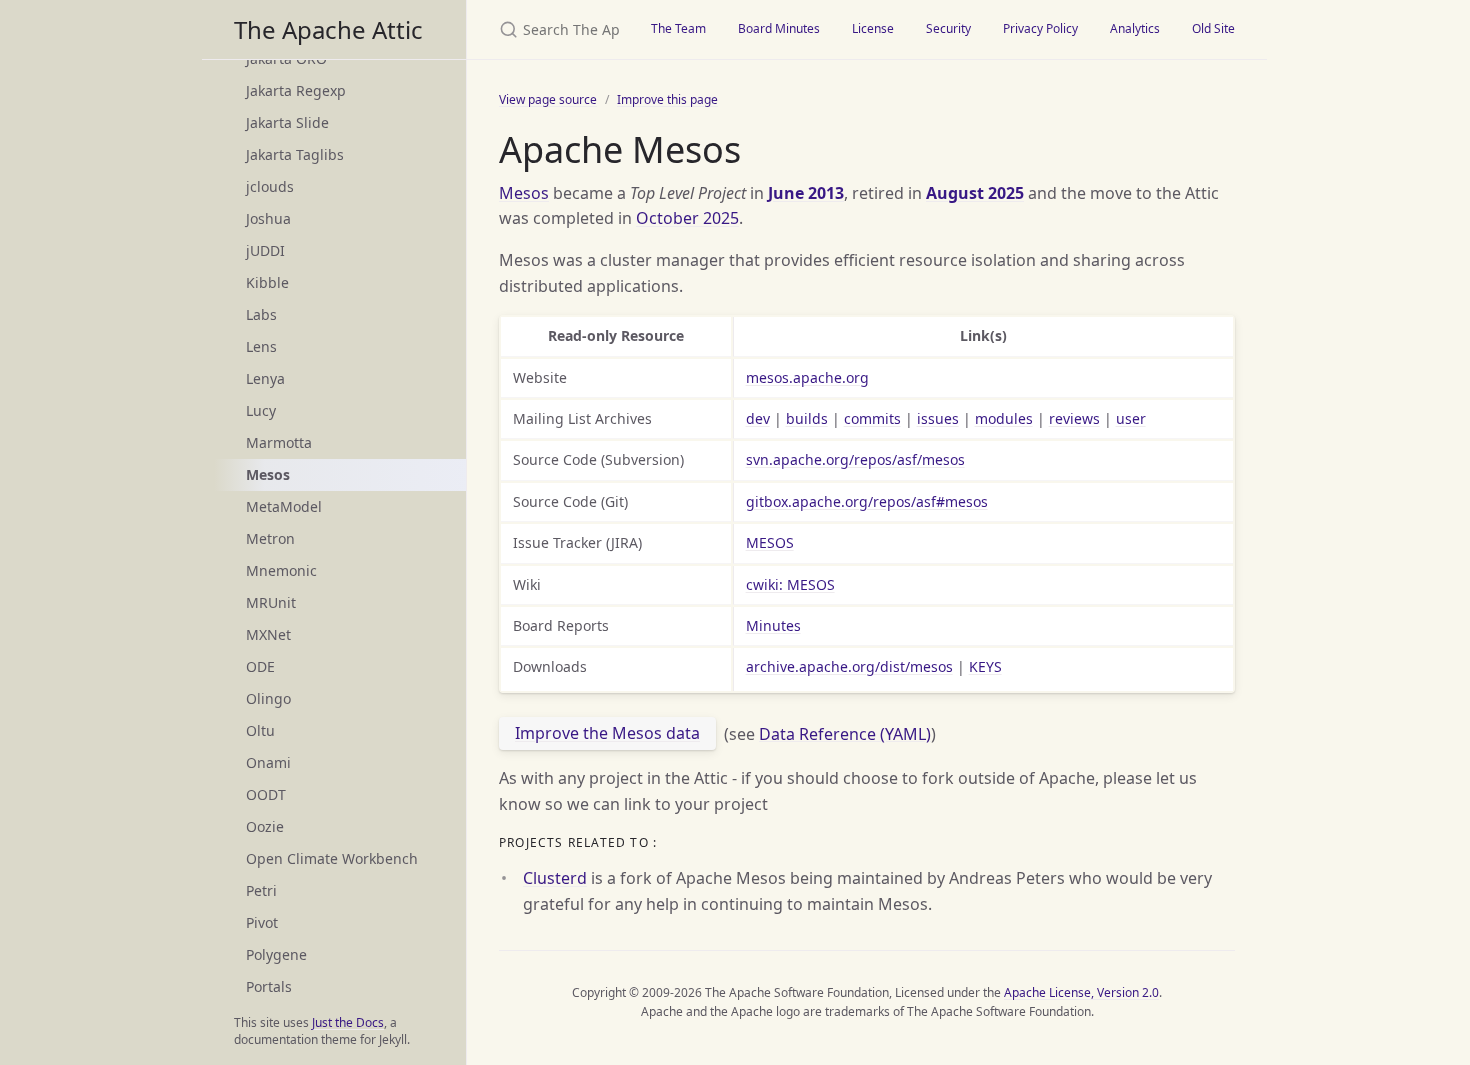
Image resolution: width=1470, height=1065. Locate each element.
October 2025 (687, 218)
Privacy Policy (1040, 28)
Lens (261, 346)
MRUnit (271, 602)
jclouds (270, 186)
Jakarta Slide (287, 122)
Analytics (1135, 28)
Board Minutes (779, 28)
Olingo (268, 698)
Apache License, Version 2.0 (1081, 992)
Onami (268, 762)
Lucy (261, 410)
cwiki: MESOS (790, 584)
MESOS (770, 542)
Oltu (260, 730)
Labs (261, 314)
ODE (260, 666)
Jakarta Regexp (296, 90)
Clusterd (555, 878)
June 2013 (806, 193)
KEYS (985, 666)
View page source (548, 99)
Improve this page (667, 99)
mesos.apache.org (807, 377)
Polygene (276, 954)
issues (938, 418)
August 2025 (975, 193)
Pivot (262, 922)
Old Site (1213, 28)
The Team (678, 28)
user (1131, 418)
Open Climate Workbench (332, 858)
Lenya (265, 378)
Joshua (268, 218)
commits (872, 418)
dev (758, 418)
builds (807, 418)
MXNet (268, 634)
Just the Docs (348, 1022)
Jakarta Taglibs (295, 154)
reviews (1074, 418)
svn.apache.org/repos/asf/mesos (855, 459)
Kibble (267, 282)
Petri (261, 890)
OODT (266, 794)
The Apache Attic (328, 29)
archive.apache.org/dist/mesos (849, 666)
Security (948, 28)
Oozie (265, 826)
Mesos (524, 193)
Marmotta (279, 442)
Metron (270, 538)
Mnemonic (281, 570)
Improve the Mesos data (607, 733)
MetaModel (284, 506)
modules (1004, 418)
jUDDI (265, 250)
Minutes (773, 625)
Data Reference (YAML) (845, 733)
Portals (269, 986)
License (873, 28)
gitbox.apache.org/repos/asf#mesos (867, 501)
